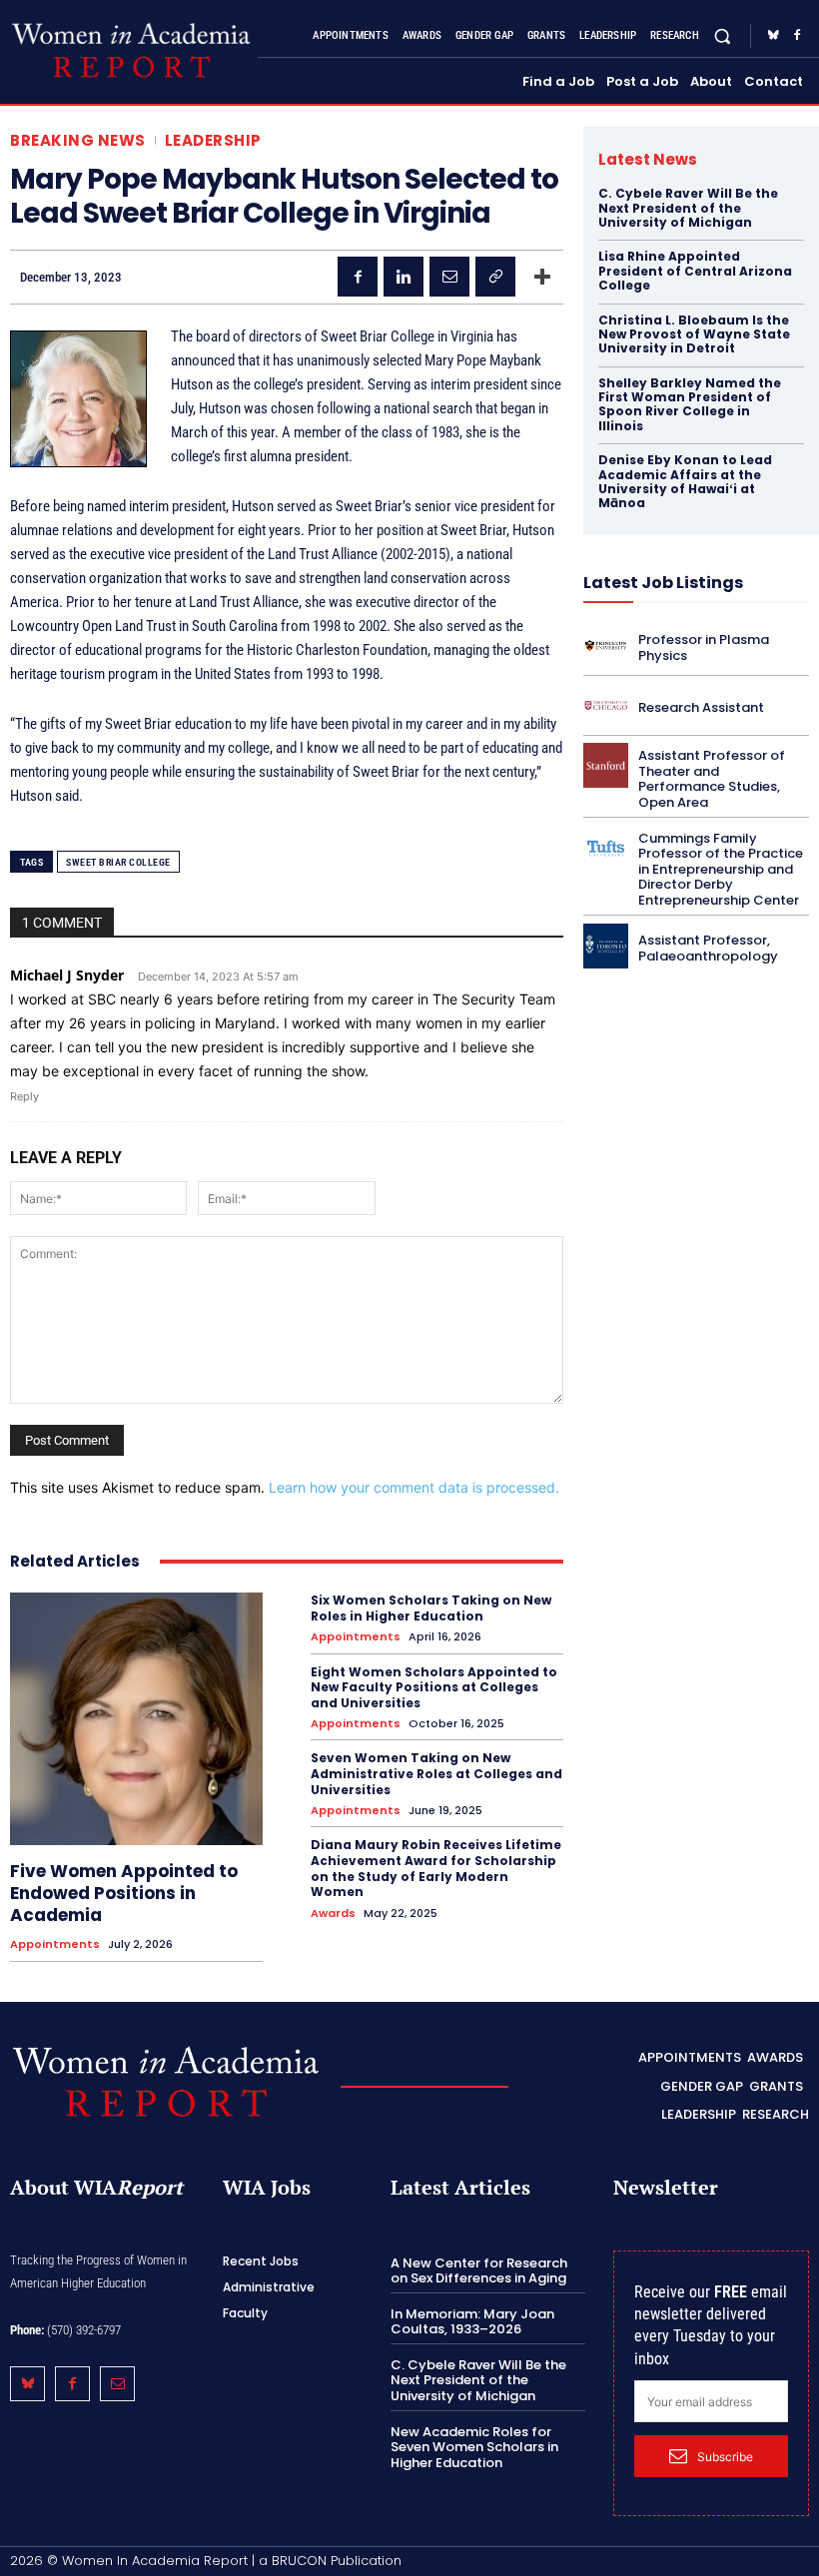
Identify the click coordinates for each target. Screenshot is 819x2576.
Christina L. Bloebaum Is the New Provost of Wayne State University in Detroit (694, 334)
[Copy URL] (495, 277)
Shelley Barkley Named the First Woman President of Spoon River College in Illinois (690, 404)
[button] (723, 35)
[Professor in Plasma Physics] (606, 645)
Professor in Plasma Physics (704, 647)
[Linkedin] (404, 277)
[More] (542, 277)
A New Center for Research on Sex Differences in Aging (479, 2271)
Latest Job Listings (663, 583)
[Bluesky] (773, 36)
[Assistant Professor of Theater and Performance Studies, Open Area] (606, 765)
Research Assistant (701, 707)
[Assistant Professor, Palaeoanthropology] (606, 946)
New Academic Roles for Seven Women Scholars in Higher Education (474, 2447)
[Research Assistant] (606, 705)
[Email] (449, 277)
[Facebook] (797, 36)
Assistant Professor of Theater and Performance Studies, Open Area (712, 779)
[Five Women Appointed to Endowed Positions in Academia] (136, 1719)
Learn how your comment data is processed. (414, 1487)
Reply (24, 1096)
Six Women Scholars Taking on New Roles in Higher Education (431, 1608)
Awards (333, 1914)
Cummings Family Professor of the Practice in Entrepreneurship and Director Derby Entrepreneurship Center (721, 869)
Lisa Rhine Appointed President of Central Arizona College (695, 271)
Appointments (55, 1944)
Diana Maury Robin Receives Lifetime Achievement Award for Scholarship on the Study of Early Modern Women (436, 1868)
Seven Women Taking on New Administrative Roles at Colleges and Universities (436, 1773)
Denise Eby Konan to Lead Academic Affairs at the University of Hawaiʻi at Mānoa (685, 481)
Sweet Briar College (118, 862)
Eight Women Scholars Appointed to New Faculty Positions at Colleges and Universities (434, 1687)
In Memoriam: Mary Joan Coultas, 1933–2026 (472, 2322)
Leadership (213, 140)
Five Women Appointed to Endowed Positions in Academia (124, 1893)
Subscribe (725, 2457)
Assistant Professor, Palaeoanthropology (708, 948)
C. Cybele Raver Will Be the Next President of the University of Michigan (688, 208)
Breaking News (78, 140)
